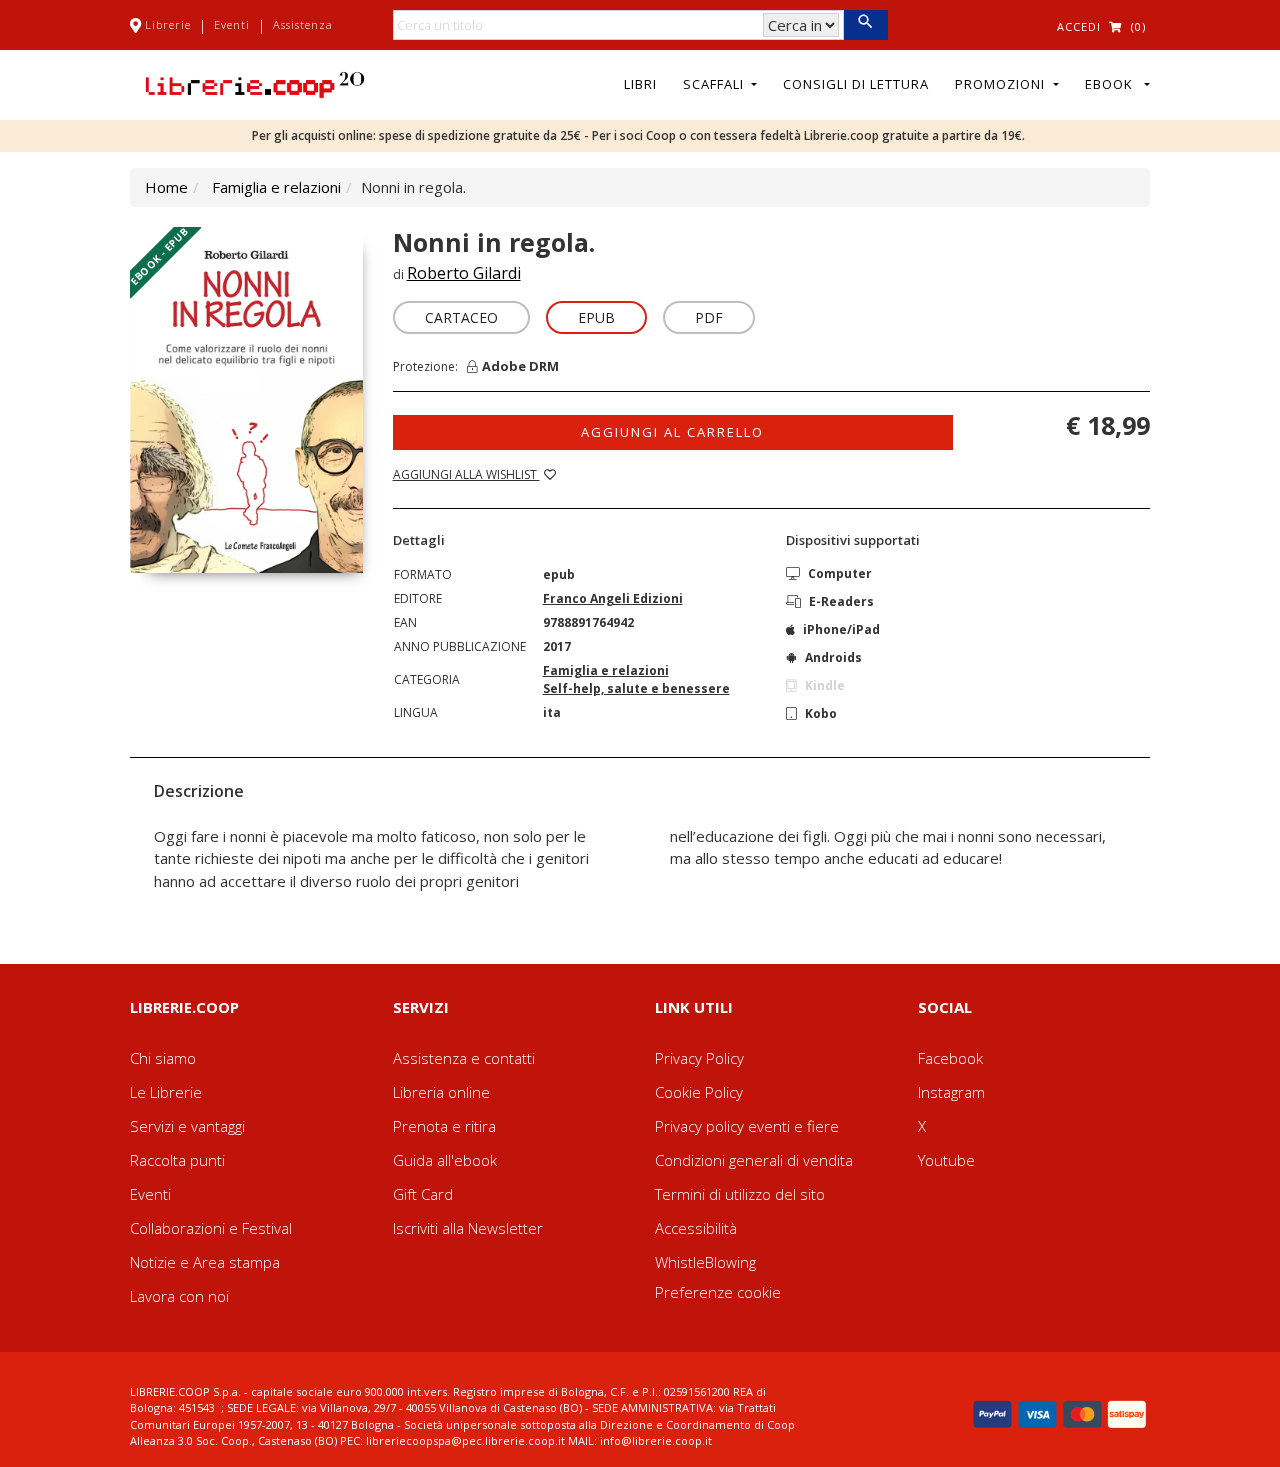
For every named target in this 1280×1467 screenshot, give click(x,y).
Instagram (951, 1092)
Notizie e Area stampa (205, 1262)
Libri (640, 84)
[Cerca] (865, 25)
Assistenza (303, 24)
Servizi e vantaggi (187, 1126)
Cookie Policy (699, 1092)
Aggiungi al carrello (672, 432)
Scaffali (715, 84)
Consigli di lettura (856, 84)
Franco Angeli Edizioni (613, 598)
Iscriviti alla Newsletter (468, 1228)
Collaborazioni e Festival (211, 1228)
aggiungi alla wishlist (466, 474)
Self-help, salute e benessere (636, 688)
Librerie (168, 24)
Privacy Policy (699, 1058)
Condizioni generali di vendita (754, 1160)
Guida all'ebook (445, 1160)
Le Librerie (166, 1092)
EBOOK (1113, 84)
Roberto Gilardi (464, 273)
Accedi (1079, 26)
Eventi (232, 24)
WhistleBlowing (705, 1262)
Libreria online (441, 1092)
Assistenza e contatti (464, 1058)
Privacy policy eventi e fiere (747, 1126)
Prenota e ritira (444, 1126)
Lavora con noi (179, 1296)
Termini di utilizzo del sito (740, 1194)
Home (166, 187)
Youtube (946, 1160)
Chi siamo (163, 1058)
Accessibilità (696, 1228)
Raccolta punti (177, 1160)
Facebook (950, 1058)
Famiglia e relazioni (276, 187)
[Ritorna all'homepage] (255, 83)
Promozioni (1002, 84)
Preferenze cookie (718, 1292)
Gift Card (423, 1194)
